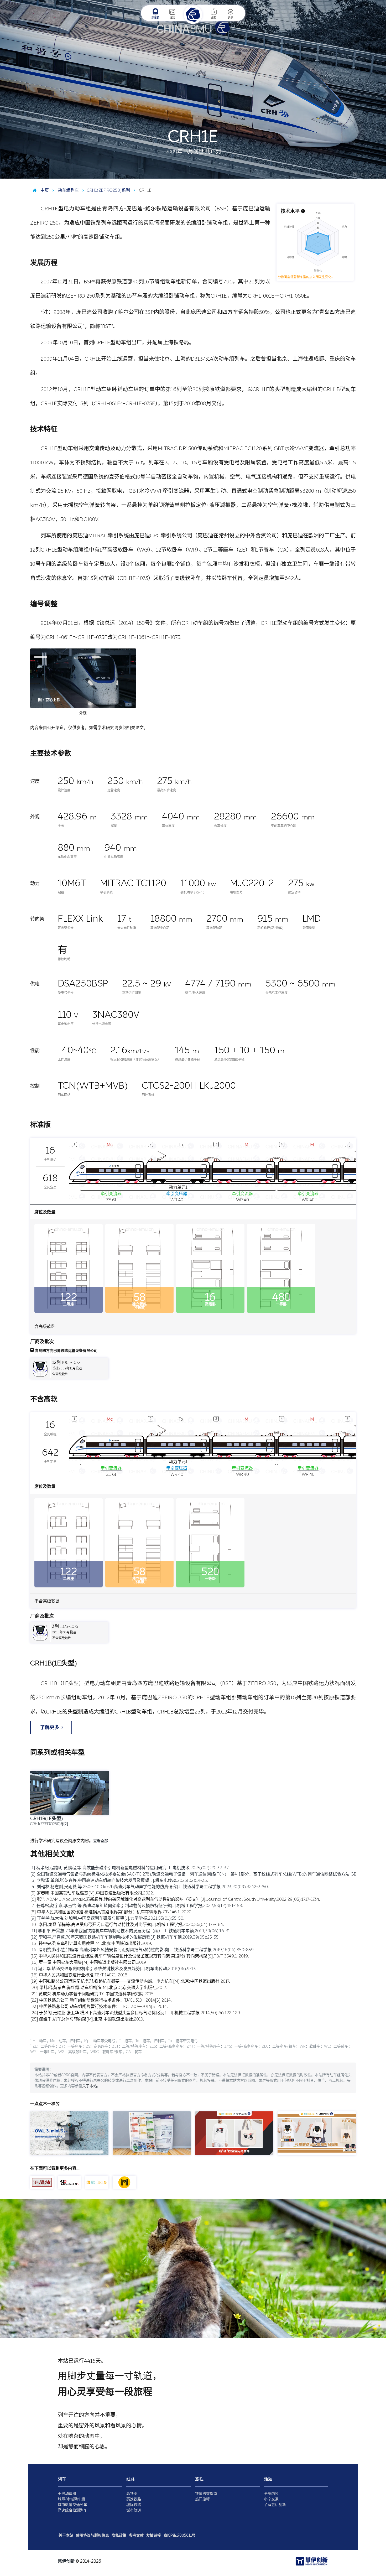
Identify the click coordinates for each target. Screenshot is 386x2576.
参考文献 (136, 2535)
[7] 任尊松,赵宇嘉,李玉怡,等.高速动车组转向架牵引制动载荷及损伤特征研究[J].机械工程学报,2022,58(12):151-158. (137, 1906)
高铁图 (132, 2494)
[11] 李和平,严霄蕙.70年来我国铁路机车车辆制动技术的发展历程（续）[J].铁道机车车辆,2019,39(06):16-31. (131, 1931)
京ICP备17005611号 (179, 2535)
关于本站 (90, 2086)
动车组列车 (68, 190)
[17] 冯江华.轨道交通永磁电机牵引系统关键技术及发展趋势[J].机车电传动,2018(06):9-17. (113, 1969)
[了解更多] (51, 1733)
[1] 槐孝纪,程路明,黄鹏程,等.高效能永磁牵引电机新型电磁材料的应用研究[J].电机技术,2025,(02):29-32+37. (130, 1868)
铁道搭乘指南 (206, 2494)
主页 (44, 190)
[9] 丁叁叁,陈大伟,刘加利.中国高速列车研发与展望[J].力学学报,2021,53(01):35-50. (107, 1918)
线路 (172, 18)
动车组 (155, 18)
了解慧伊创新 (275, 2505)
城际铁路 (134, 2505)
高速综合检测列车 (72, 2510)
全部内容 (271, 2494)
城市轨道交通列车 (72, 2505)
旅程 (214, 18)
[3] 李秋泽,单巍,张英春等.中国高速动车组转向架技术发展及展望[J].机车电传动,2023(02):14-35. (119, 1880)
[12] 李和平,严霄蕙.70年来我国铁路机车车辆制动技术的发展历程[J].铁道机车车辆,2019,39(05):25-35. (125, 1937)
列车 (62, 2479)
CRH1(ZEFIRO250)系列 (108, 190)
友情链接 (154, 2535)
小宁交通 (271, 2499)
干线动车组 (67, 2494)
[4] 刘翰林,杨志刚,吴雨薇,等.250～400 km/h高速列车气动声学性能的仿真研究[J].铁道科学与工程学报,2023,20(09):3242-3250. (150, 1887)
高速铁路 (134, 2499)
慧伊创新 (66, 2561)
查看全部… (102, 1841)
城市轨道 (134, 2510)
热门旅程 (202, 2499)
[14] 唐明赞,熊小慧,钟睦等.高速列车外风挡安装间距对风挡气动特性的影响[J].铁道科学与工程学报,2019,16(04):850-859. (142, 1950)
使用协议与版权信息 (92, 2535)
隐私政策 (119, 2535)
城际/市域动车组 (71, 2499)
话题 (231, 18)
